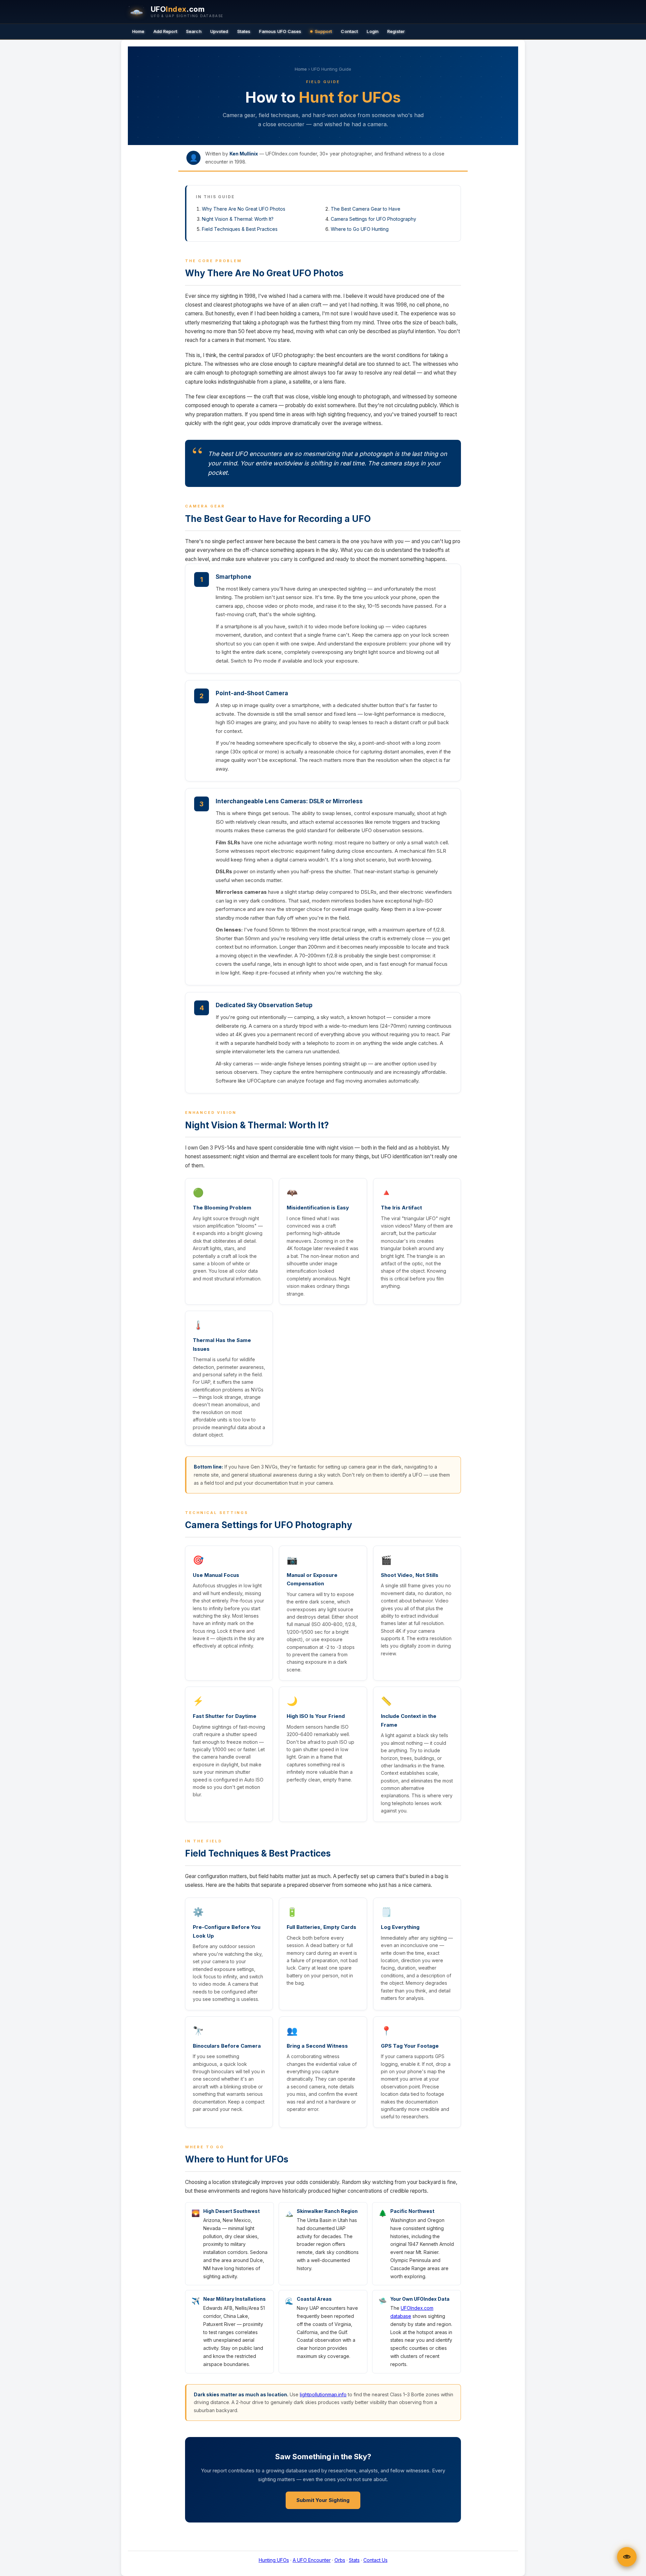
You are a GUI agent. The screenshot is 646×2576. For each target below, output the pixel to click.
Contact (349, 31)
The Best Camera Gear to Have (366, 209)
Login (373, 31)
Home (138, 31)
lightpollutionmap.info (323, 2394)
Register (396, 31)
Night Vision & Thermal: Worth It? (238, 219)
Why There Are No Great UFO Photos (244, 209)
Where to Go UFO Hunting (360, 229)
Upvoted (219, 31)
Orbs (340, 2560)
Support (324, 31)
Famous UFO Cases (280, 31)
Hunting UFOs (274, 2560)
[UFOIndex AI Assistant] (627, 2557)
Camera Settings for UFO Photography (373, 219)
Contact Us (375, 2560)
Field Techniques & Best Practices (240, 229)
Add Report (165, 31)
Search (194, 31)
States (244, 31)
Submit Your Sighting (323, 2500)
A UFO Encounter (312, 2560)
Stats (354, 2560)
